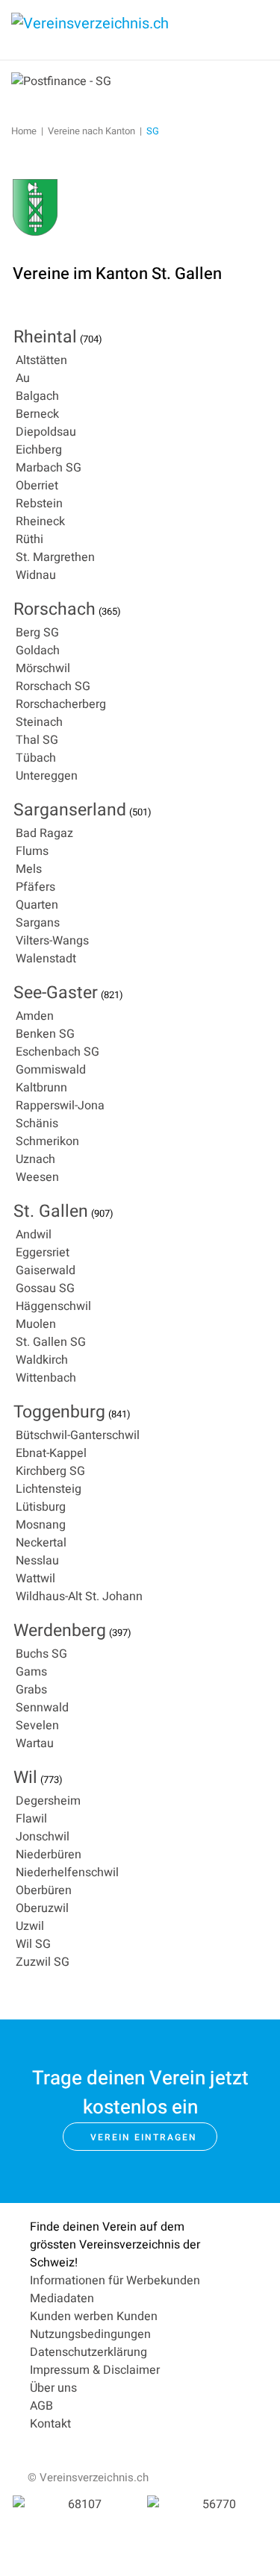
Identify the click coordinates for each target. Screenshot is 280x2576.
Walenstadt (46, 959)
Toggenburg (59, 1412)
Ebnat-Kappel (51, 1453)
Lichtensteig (49, 1489)
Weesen (37, 1177)
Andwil (34, 1235)
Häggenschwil (53, 1306)
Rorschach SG (53, 686)
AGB (41, 2406)
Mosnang (41, 1525)
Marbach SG (49, 468)
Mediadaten (62, 2298)
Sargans (38, 923)
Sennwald (42, 1708)
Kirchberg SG (50, 1471)
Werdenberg (60, 1631)
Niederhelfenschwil (67, 1873)
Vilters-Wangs (52, 941)
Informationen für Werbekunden (115, 2281)
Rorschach (55, 609)
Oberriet (37, 486)
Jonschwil (43, 1837)
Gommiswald (51, 1070)
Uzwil (30, 1926)
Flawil (31, 1819)
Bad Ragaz (44, 833)
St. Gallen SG (51, 1342)
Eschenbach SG (57, 1052)
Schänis (37, 1124)
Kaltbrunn (41, 1088)
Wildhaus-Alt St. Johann (79, 1596)
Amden (35, 1016)
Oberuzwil (42, 1908)
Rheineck (40, 521)
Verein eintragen (144, 2137)
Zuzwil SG (43, 1962)
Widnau (36, 575)
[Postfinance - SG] (61, 81)
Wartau (35, 1743)
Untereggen (47, 776)
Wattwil (35, 1579)
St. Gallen (51, 1212)
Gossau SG (45, 1288)
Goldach (38, 651)
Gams (31, 1672)
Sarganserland (70, 810)
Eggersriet (43, 1253)
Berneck (37, 414)
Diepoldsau (46, 432)
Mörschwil (43, 668)
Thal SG (37, 740)
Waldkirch (42, 1360)
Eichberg (39, 450)
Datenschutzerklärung (88, 2352)
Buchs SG (41, 1654)
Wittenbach (46, 1378)
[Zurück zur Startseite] (123, 30)
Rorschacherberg (61, 704)
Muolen (36, 1324)
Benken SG (45, 1034)
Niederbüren (49, 1855)
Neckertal (41, 1543)
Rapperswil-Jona (60, 1106)
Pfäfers (35, 887)
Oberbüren (44, 1890)
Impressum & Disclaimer (95, 2370)
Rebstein (39, 504)
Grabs (31, 1690)
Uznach (35, 1159)
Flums (32, 851)
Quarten (37, 905)
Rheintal (45, 337)
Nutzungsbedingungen (90, 2334)
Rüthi (29, 539)
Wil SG (33, 1944)
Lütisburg (41, 1507)
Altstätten (41, 360)
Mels (29, 869)
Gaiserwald (46, 1270)
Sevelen (37, 1726)
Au (23, 378)
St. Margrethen (55, 557)
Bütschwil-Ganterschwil (78, 1435)
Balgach (37, 396)
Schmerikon (47, 1141)
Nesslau (37, 1561)
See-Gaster (56, 993)
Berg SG (37, 633)
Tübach (36, 758)
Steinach (39, 722)
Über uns (53, 2388)
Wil (25, 1778)
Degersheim (48, 1801)
